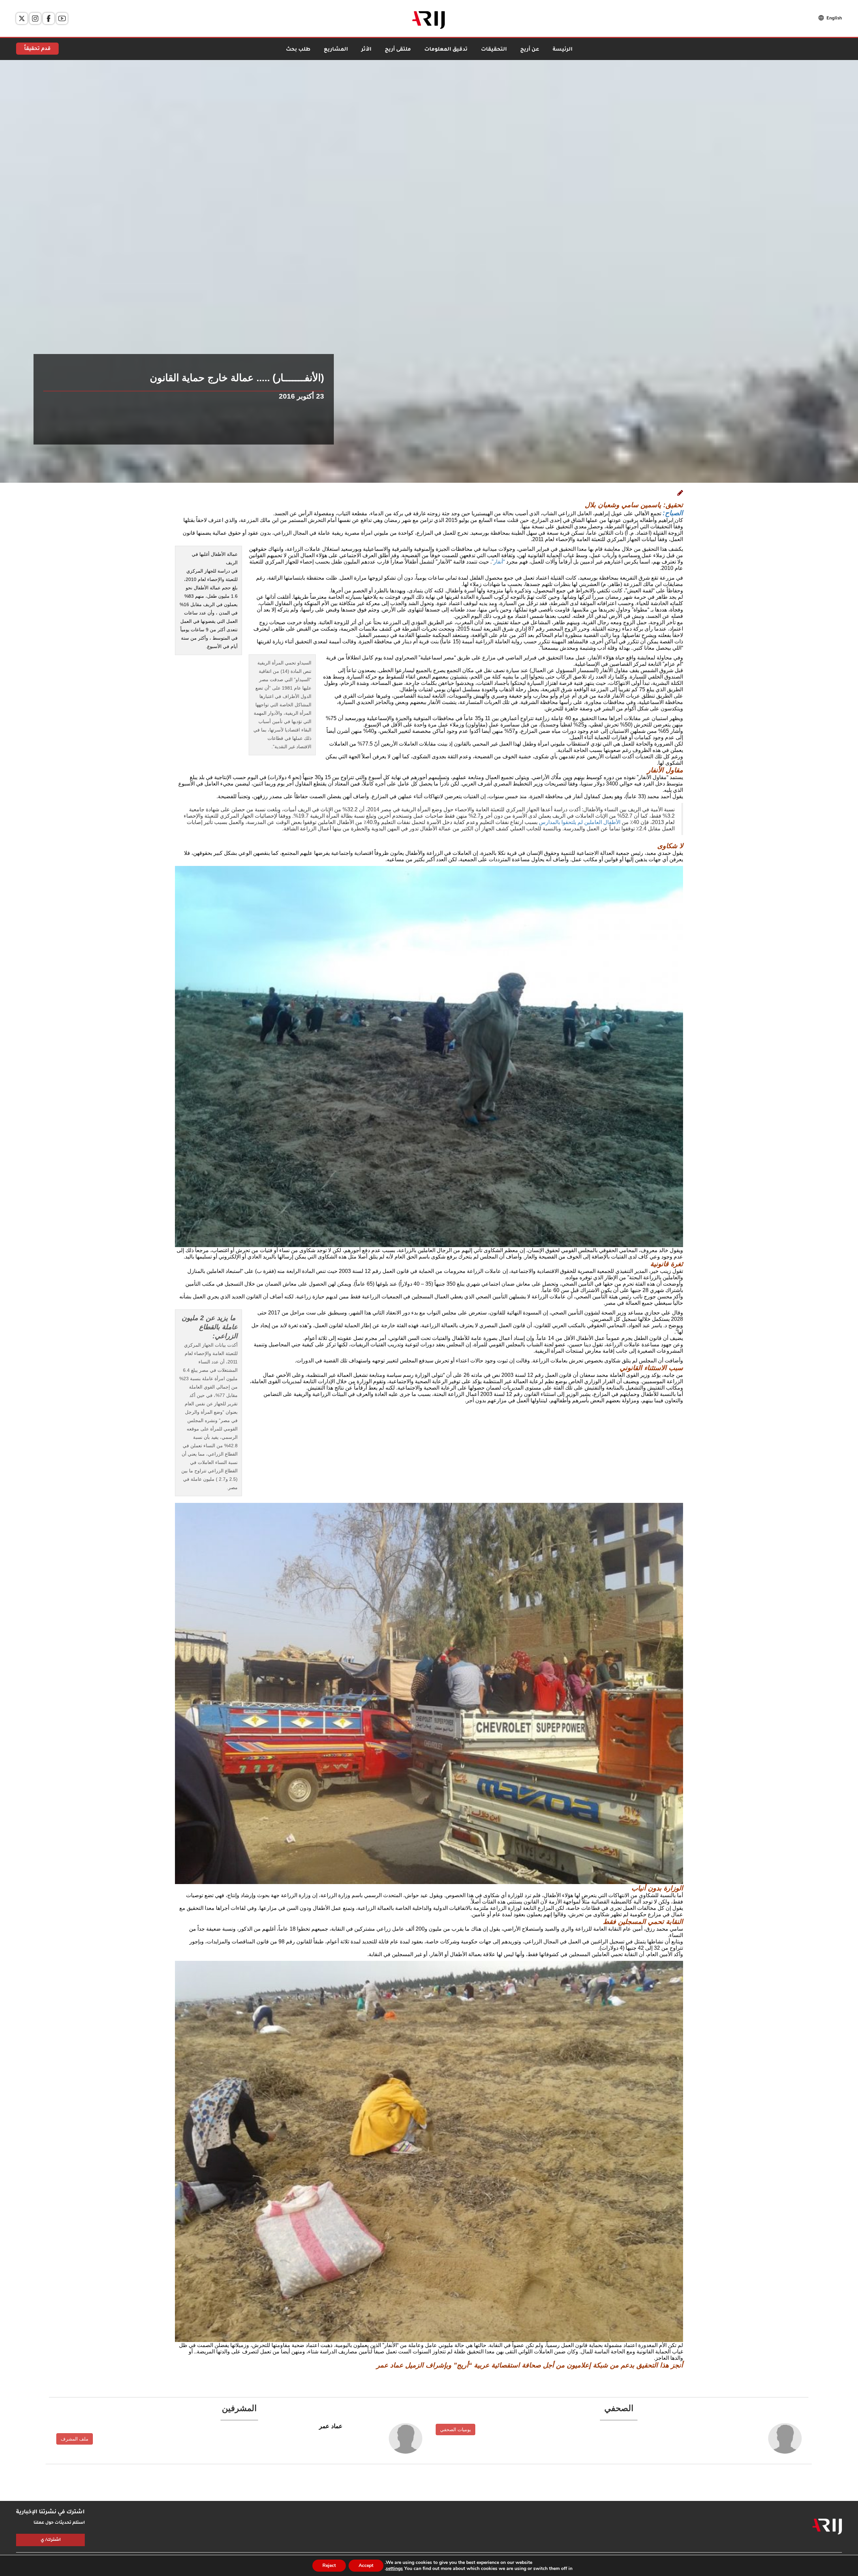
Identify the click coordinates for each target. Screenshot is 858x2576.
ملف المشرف (75, 2439)
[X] (22, 18)
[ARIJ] (827, 2527)
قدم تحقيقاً (37, 49)
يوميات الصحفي (455, 2429)
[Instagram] (35, 18)
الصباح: (673, 513)
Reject (329, 2565)
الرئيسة (563, 50)
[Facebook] (49, 18)
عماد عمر (331, 2426)
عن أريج (530, 50)
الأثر (366, 50)
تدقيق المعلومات (446, 50)
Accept (366, 2565)
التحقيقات (494, 50)
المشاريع (336, 50)
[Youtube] (62, 18)
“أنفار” (498, 562)
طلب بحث (298, 50)
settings (394, 2569)
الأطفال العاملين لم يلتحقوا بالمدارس (580, 822)
